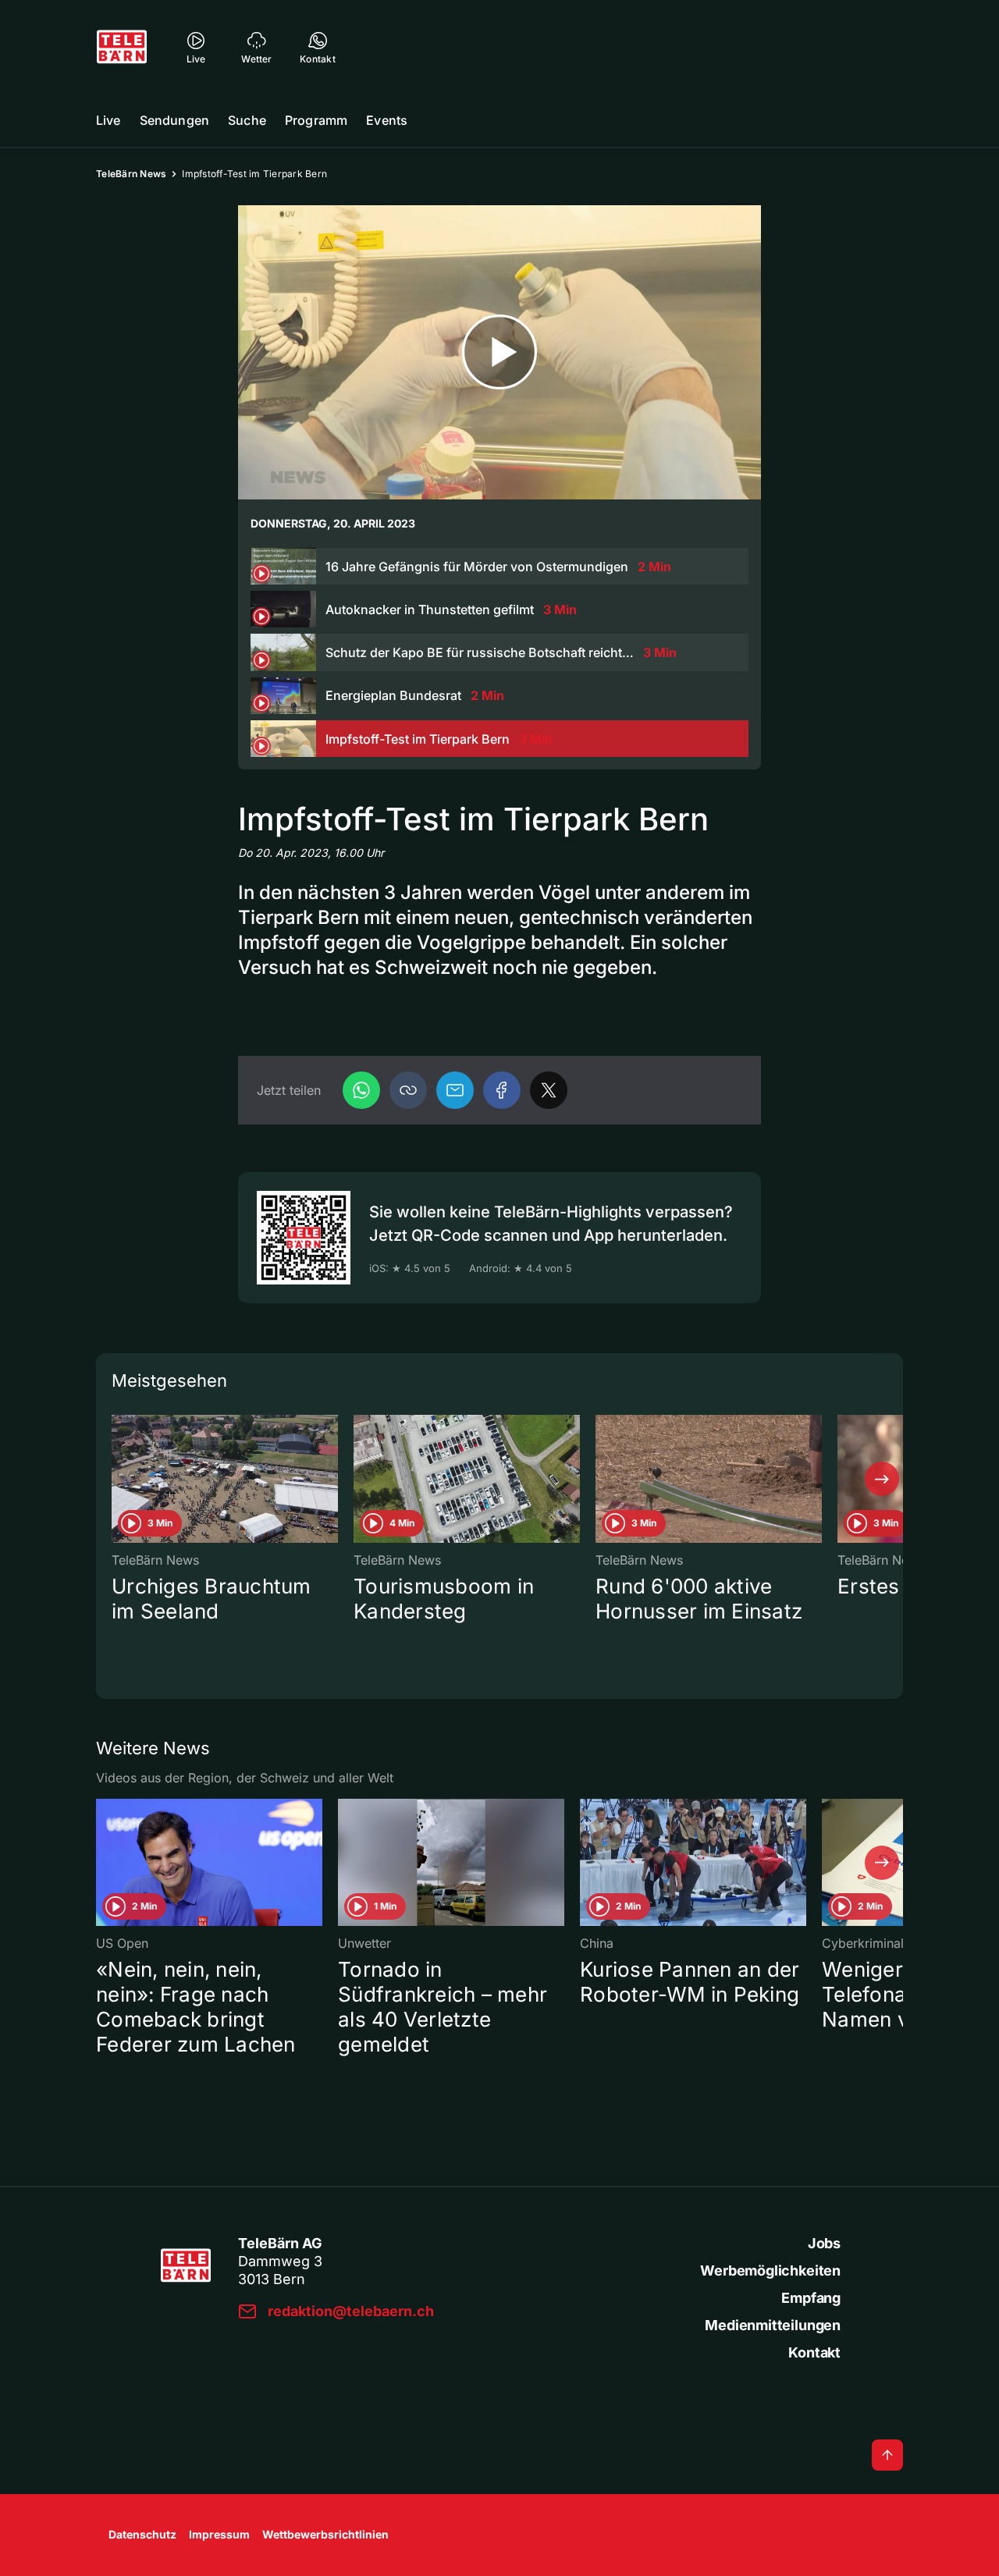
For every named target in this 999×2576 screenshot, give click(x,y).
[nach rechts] (882, 1479)
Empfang (811, 2298)
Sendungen (174, 120)
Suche (247, 120)
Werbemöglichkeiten (770, 2270)
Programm (316, 120)
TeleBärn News (131, 174)
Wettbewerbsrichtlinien (325, 2534)
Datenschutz (142, 2534)
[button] (408, 1090)
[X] (549, 1090)
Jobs (824, 2243)
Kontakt (814, 2352)
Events (387, 120)
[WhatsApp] (361, 1090)
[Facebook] (502, 1090)
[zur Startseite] (122, 47)
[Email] (455, 1090)
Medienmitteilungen (773, 2325)
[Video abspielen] (499, 352)
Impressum (219, 2534)
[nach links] (117, 1479)
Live (108, 120)
